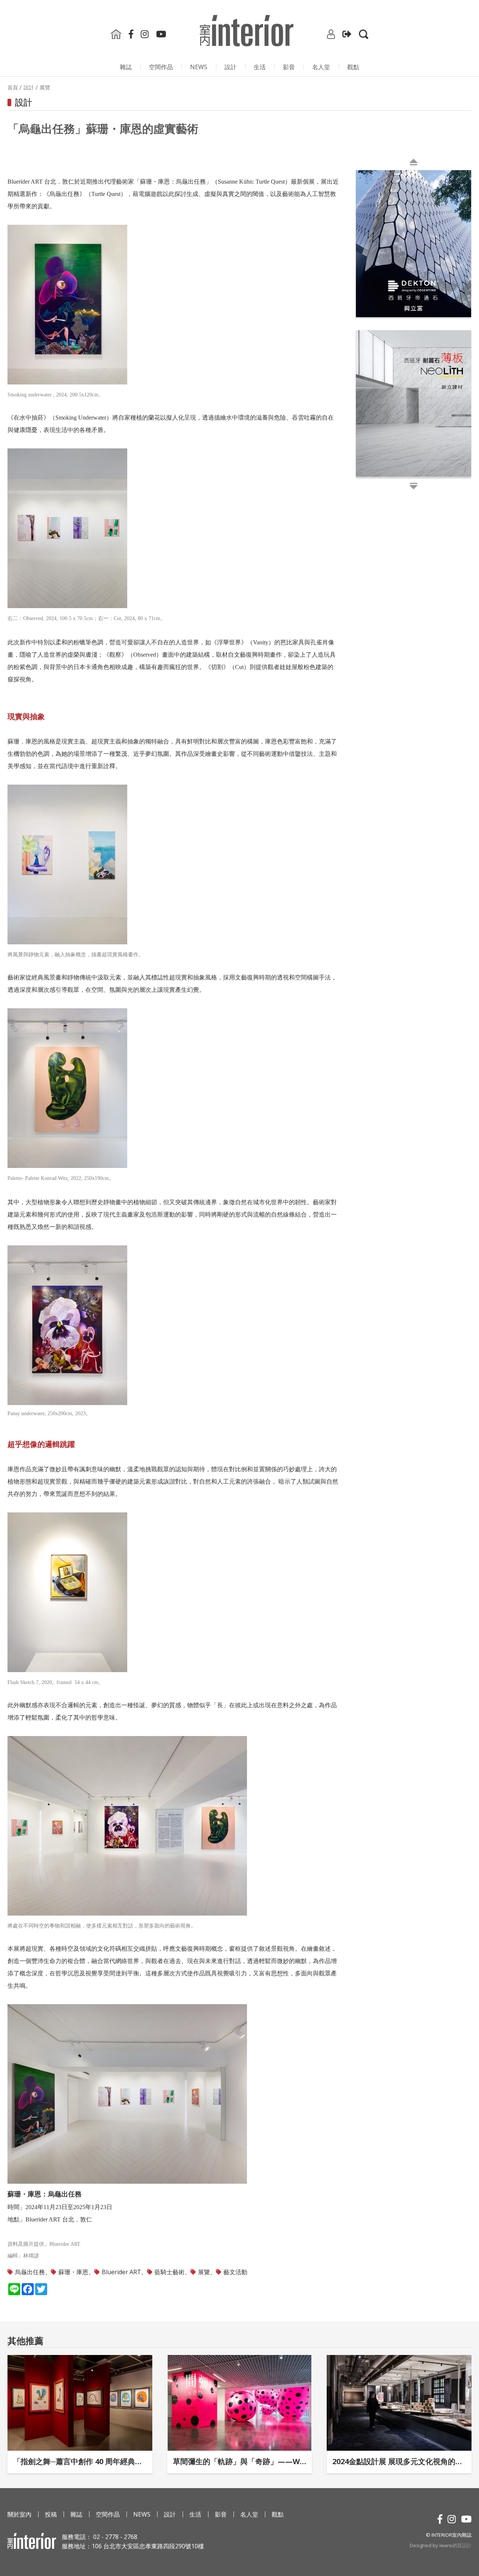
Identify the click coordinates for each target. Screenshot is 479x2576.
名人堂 (321, 67)
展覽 (204, 2272)
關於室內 (19, 2514)
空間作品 (161, 67)
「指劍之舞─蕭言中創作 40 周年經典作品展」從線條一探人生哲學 (80, 2461)
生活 (260, 67)
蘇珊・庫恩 (73, 2272)
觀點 (353, 67)
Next (358, 329)
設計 (231, 67)
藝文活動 (235, 2272)
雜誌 (126, 67)
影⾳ (289, 67)
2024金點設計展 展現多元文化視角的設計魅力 (399, 2461)
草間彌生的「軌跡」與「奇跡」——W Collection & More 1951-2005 (240, 2461)
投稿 (51, 2514)
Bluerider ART (121, 2272)
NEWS (199, 67)
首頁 (13, 88)
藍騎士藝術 (170, 2272)
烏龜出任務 (30, 2272)
